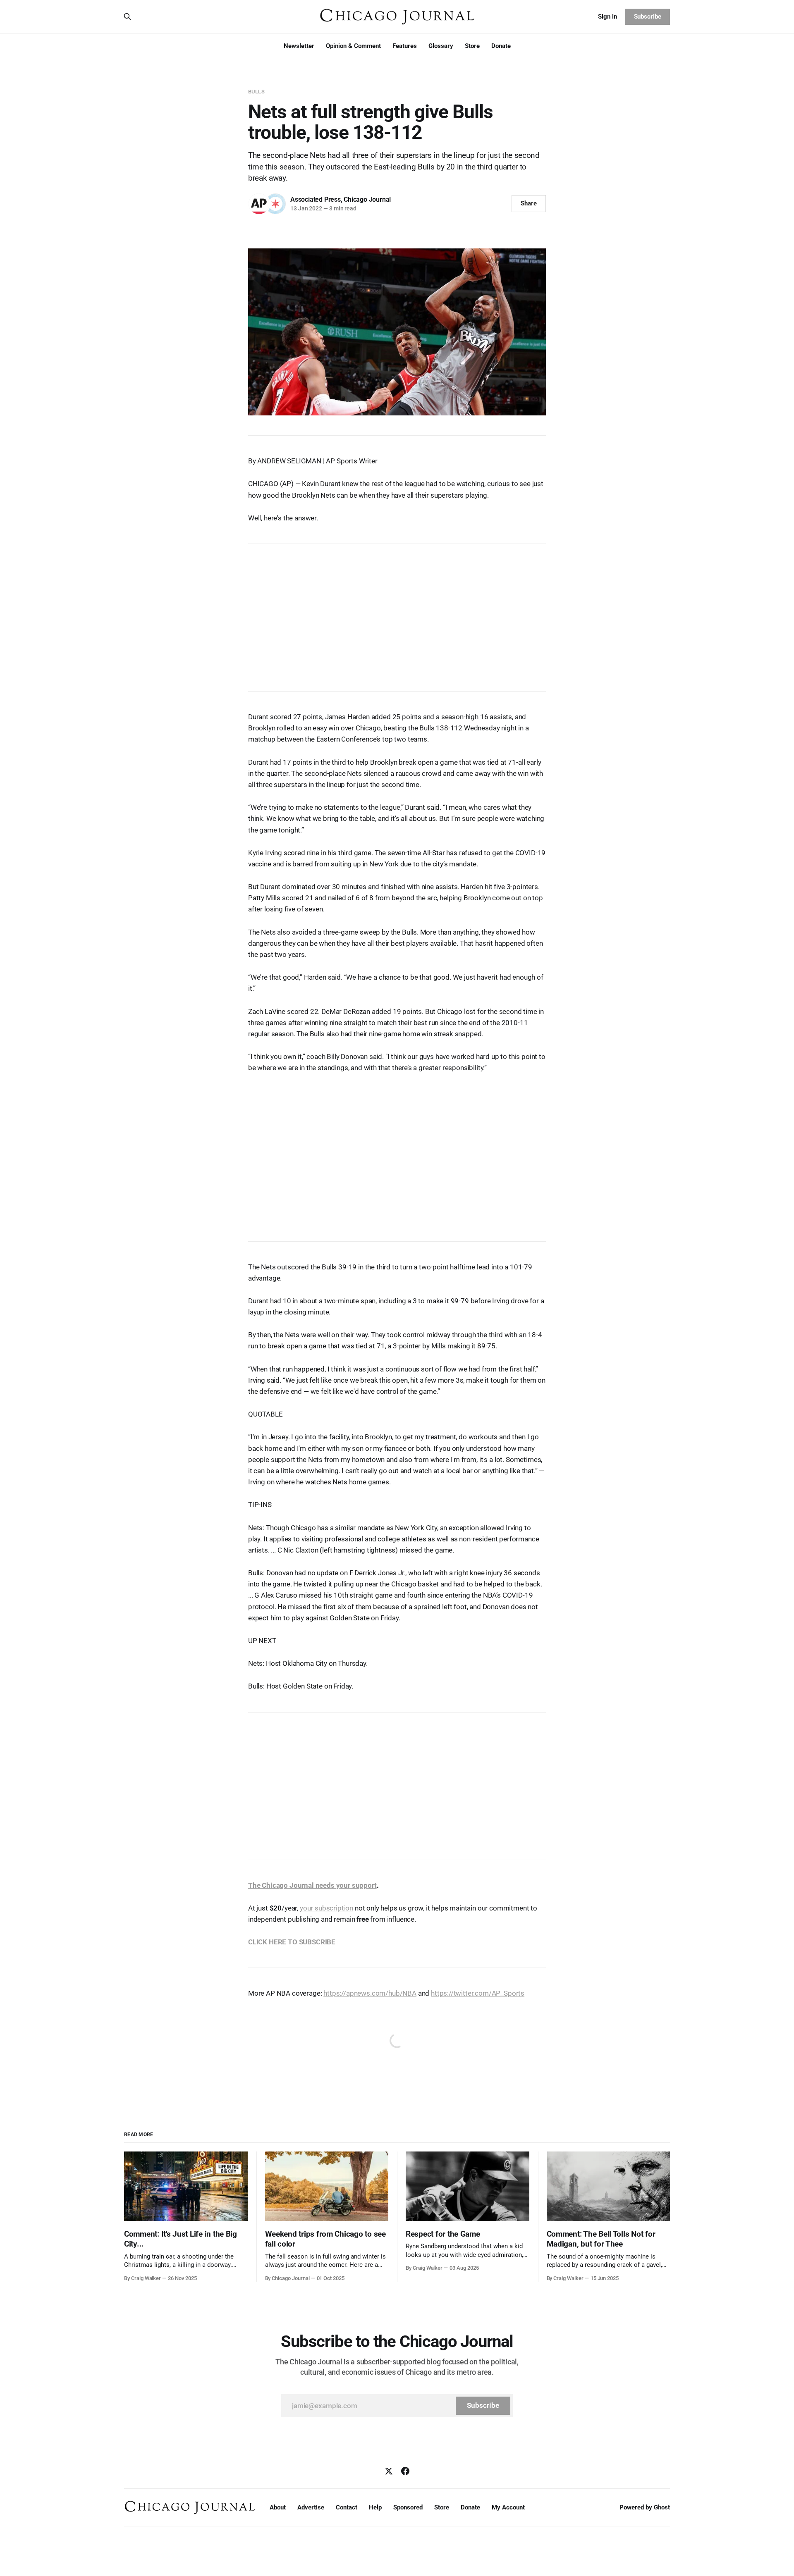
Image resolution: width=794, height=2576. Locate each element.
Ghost (662, 2507)
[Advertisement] (397, 613)
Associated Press (316, 199)
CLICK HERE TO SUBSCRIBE (292, 1942)
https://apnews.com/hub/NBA (370, 1993)
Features (405, 46)
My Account (508, 2507)
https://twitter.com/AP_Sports (478, 1993)
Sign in (607, 17)
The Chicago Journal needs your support (312, 1885)
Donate (501, 46)
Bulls (256, 92)
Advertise (311, 2507)
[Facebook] (405, 2471)
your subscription (326, 1908)
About (278, 2507)
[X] (389, 2471)
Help (375, 2507)
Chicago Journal (367, 199)
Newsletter (299, 46)
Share (529, 203)
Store (472, 46)
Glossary (441, 46)
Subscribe (648, 17)
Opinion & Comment (353, 46)
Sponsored (408, 2507)
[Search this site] (127, 17)
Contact (347, 2507)
